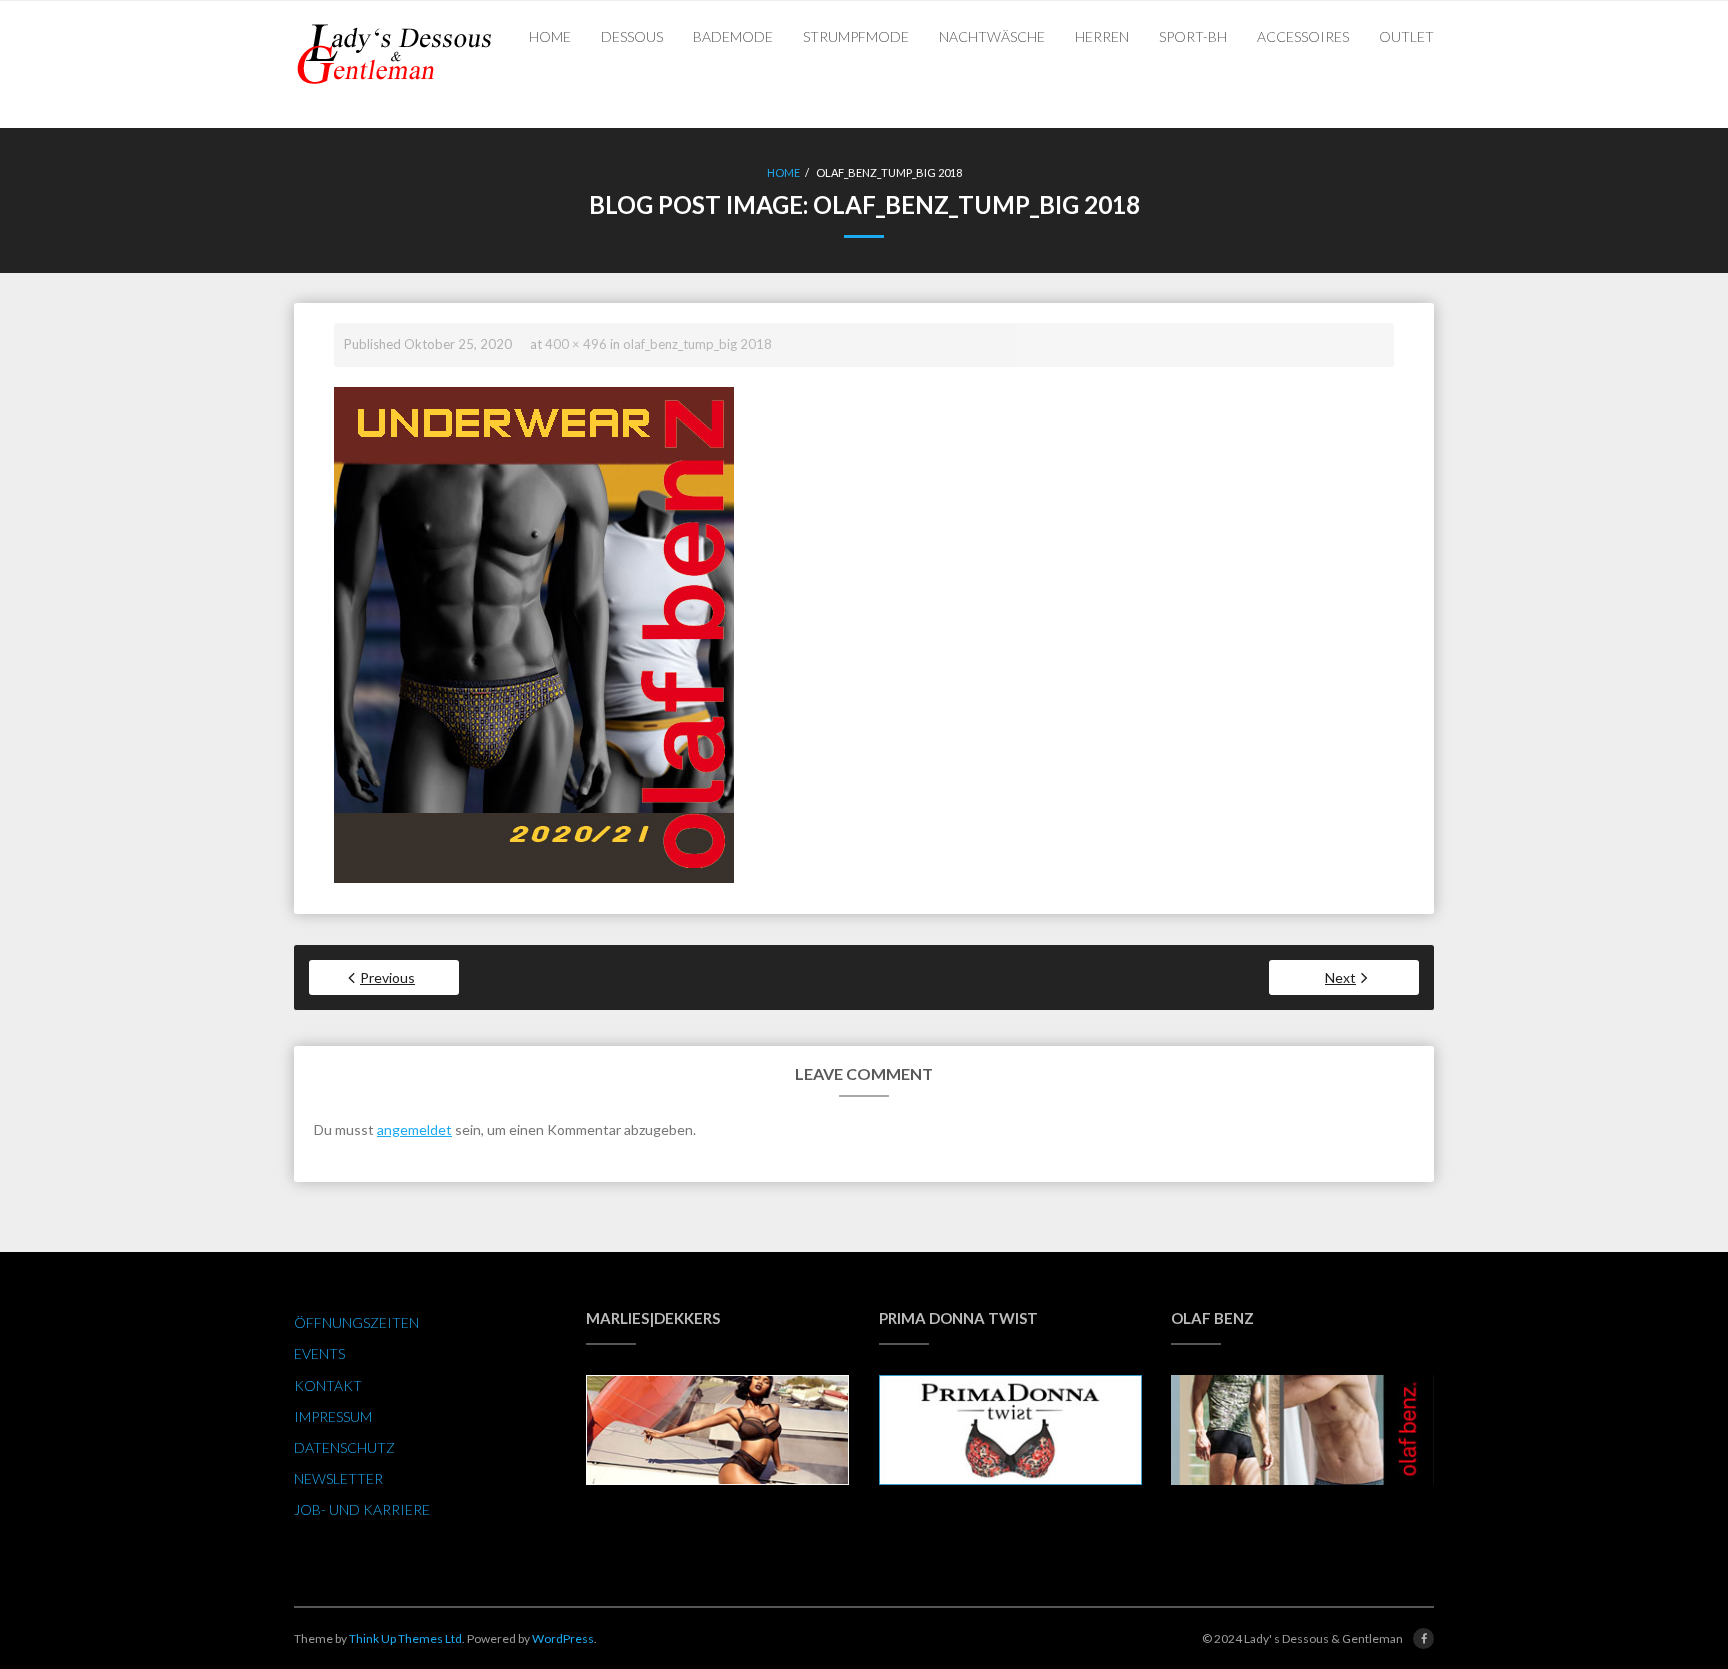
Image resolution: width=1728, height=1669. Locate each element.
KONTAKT (328, 1385)
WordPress (563, 1638)
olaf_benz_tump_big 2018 (697, 344)
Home (783, 172)
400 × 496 (576, 344)
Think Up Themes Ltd (405, 1638)
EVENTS (319, 1353)
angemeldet (414, 1129)
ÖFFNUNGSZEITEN (356, 1322)
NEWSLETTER (338, 1478)
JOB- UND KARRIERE (362, 1509)
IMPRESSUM (333, 1416)
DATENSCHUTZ (344, 1447)
